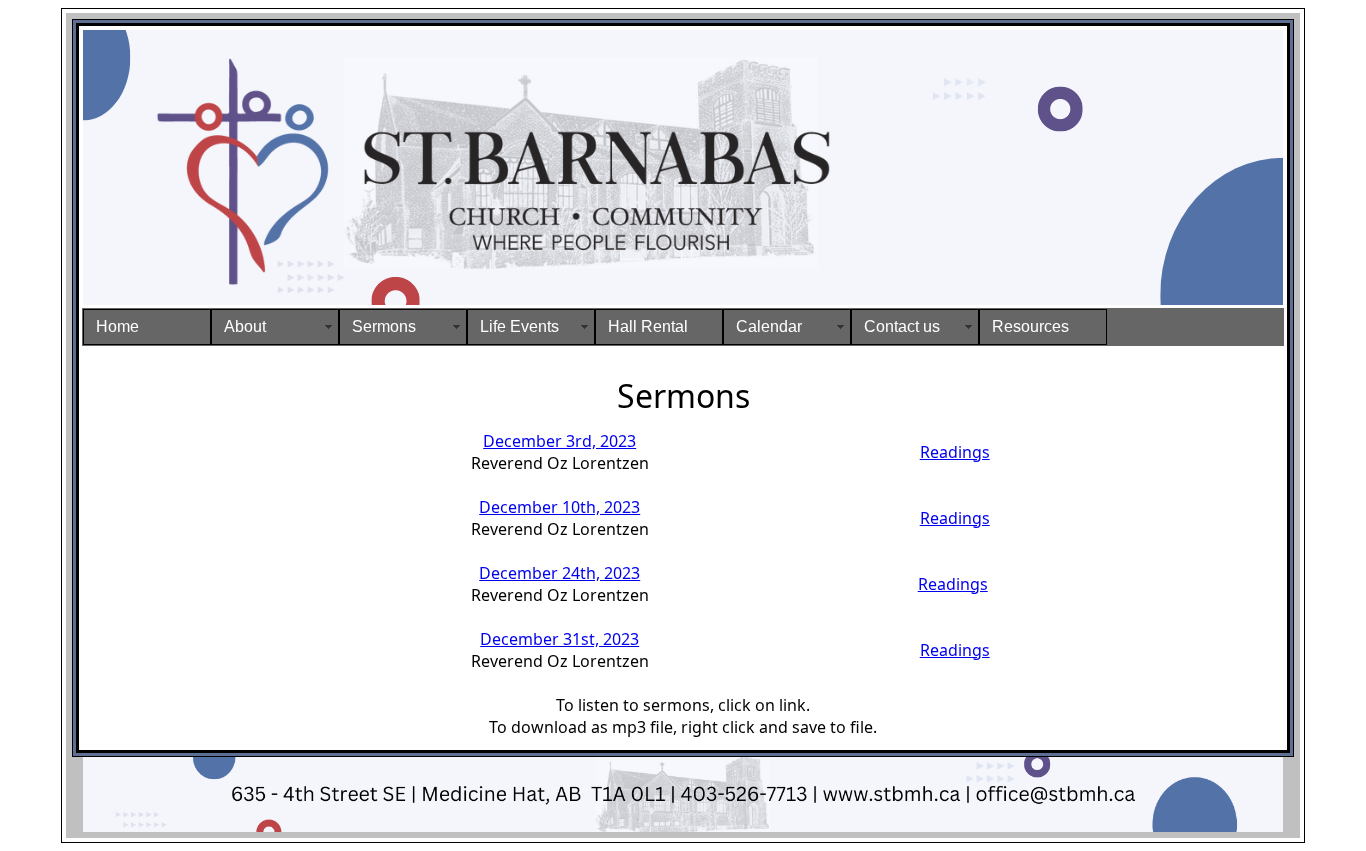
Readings (955, 452)
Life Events (519, 326)
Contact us (902, 326)
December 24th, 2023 (559, 573)
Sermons (384, 326)
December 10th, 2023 (559, 507)
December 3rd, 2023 (559, 441)
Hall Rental (648, 326)
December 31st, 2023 (559, 639)
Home (117, 326)
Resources (1030, 326)
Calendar (769, 326)
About (245, 326)
